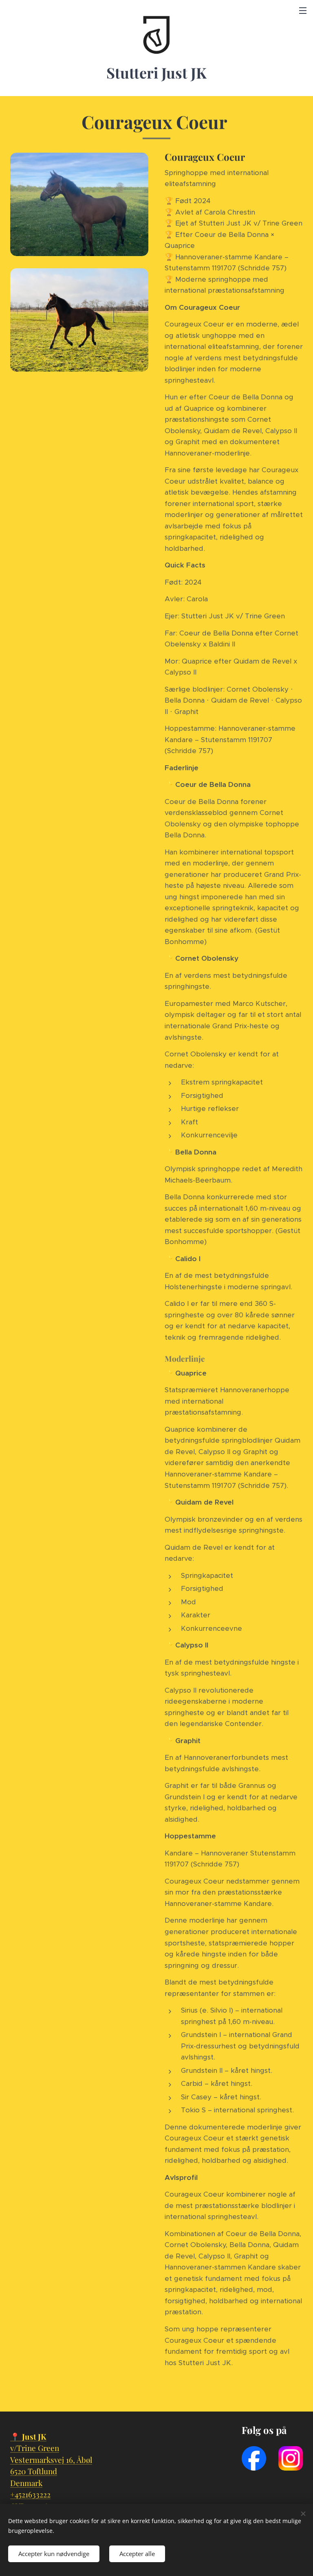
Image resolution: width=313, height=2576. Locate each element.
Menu (303, 10)
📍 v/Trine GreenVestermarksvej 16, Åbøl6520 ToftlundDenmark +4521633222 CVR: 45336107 (51, 2471)
